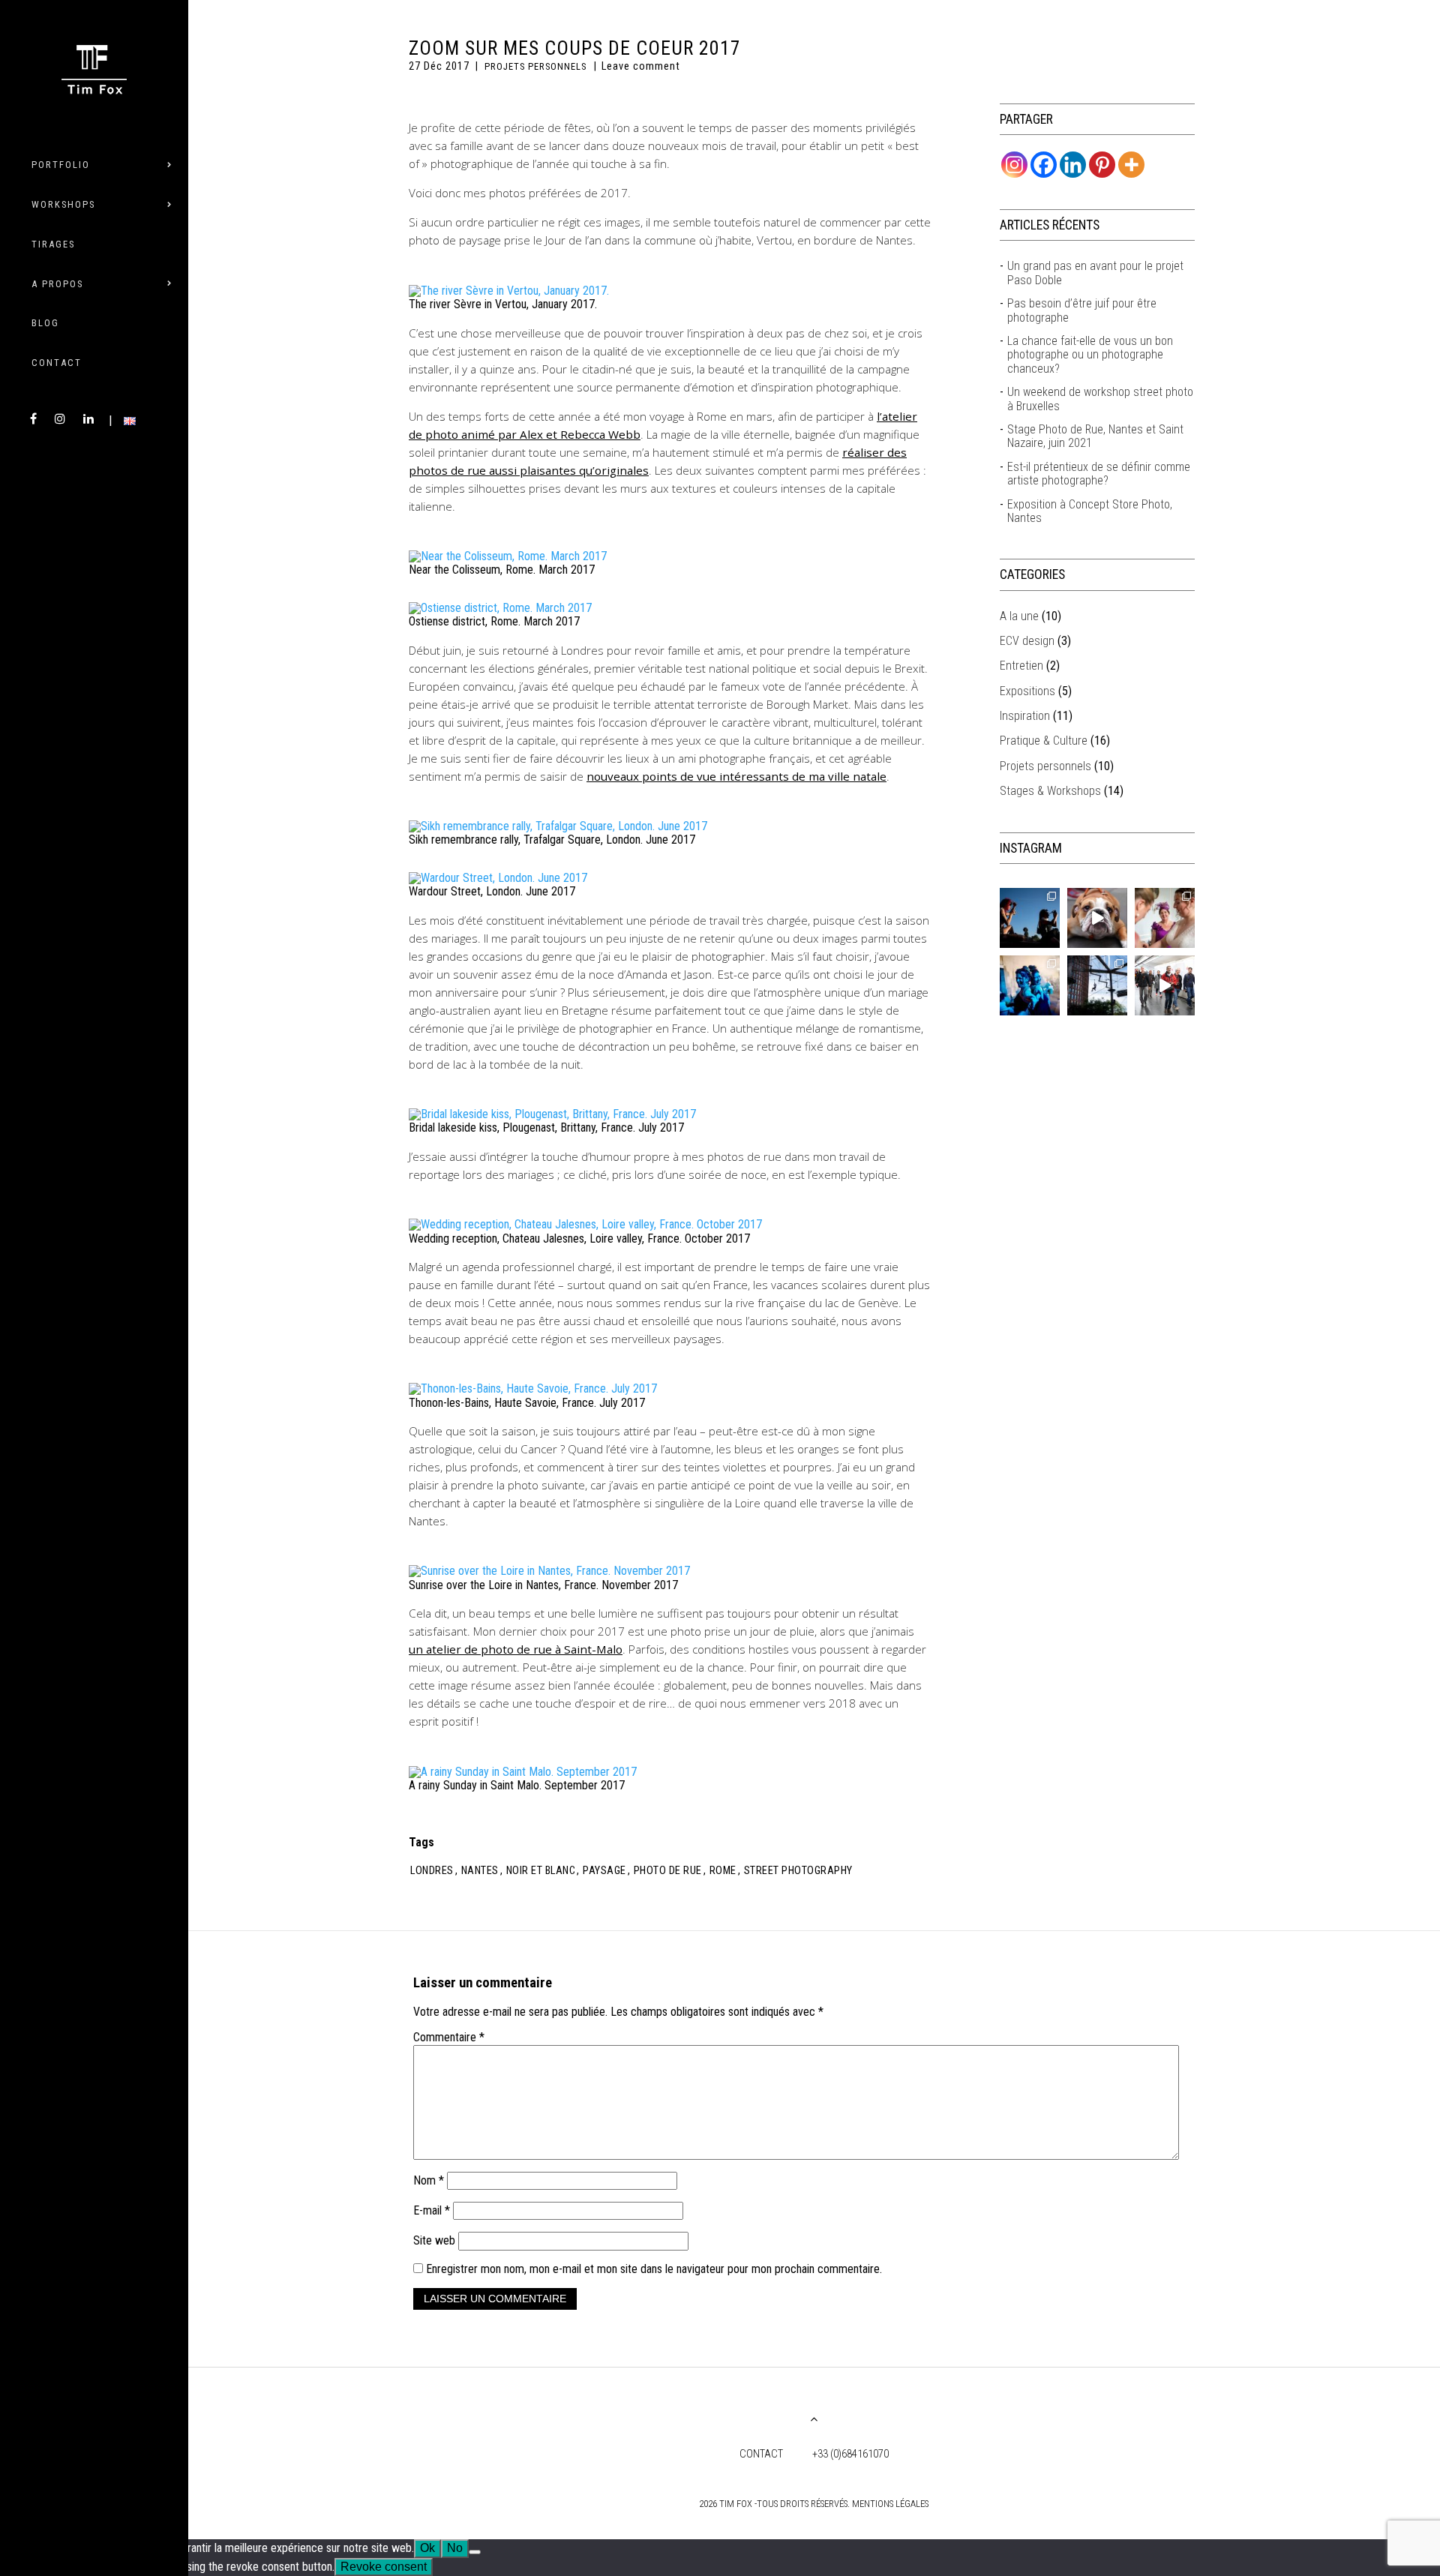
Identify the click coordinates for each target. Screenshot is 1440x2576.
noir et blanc (541, 1871)
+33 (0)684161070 (850, 2454)
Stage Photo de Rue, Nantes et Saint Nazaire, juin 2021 (1095, 436)
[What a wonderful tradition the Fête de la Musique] (1030, 985)
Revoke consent (384, 2567)
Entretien (1021, 666)
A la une (1019, 616)
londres (432, 1871)
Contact (57, 363)
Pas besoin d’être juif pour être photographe (1082, 310)
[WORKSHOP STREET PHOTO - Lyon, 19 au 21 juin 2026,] (1097, 985)
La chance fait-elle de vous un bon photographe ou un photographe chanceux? (1090, 355)
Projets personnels (535, 66)
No (455, 2548)
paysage (604, 1871)
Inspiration (1025, 716)
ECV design (1027, 641)
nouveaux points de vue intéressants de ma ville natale (736, 776)
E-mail (432, 2210)
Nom (429, 2180)
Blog (45, 323)
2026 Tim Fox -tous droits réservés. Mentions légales (814, 2504)
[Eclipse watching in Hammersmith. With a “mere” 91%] (1030, 918)
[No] (475, 2552)
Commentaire (449, 2038)
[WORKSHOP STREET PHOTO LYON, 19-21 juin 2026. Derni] (1165, 985)
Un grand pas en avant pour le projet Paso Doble (1095, 273)
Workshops (63, 204)
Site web (434, 2240)
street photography (798, 1871)
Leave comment (641, 66)
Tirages (53, 244)
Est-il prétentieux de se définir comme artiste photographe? (1099, 474)
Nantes (480, 1871)
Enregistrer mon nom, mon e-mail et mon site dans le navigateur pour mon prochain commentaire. (654, 2269)
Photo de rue (668, 1871)
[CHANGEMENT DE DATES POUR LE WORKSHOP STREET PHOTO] (1097, 918)
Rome (723, 1871)
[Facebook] (1044, 165)
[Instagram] (1014, 165)
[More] (1131, 165)
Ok (427, 2548)
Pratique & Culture (1044, 741)
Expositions (1027, 691)
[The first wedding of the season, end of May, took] (1165, 918)
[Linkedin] (1073, 165)
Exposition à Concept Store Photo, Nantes (1090, 511)
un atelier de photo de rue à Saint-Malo (516, 1649)
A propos (57, 284)
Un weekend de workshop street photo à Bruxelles (1100, 399)
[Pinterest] (1102, 165)
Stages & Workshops (1050, 791)
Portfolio (61, 165)
